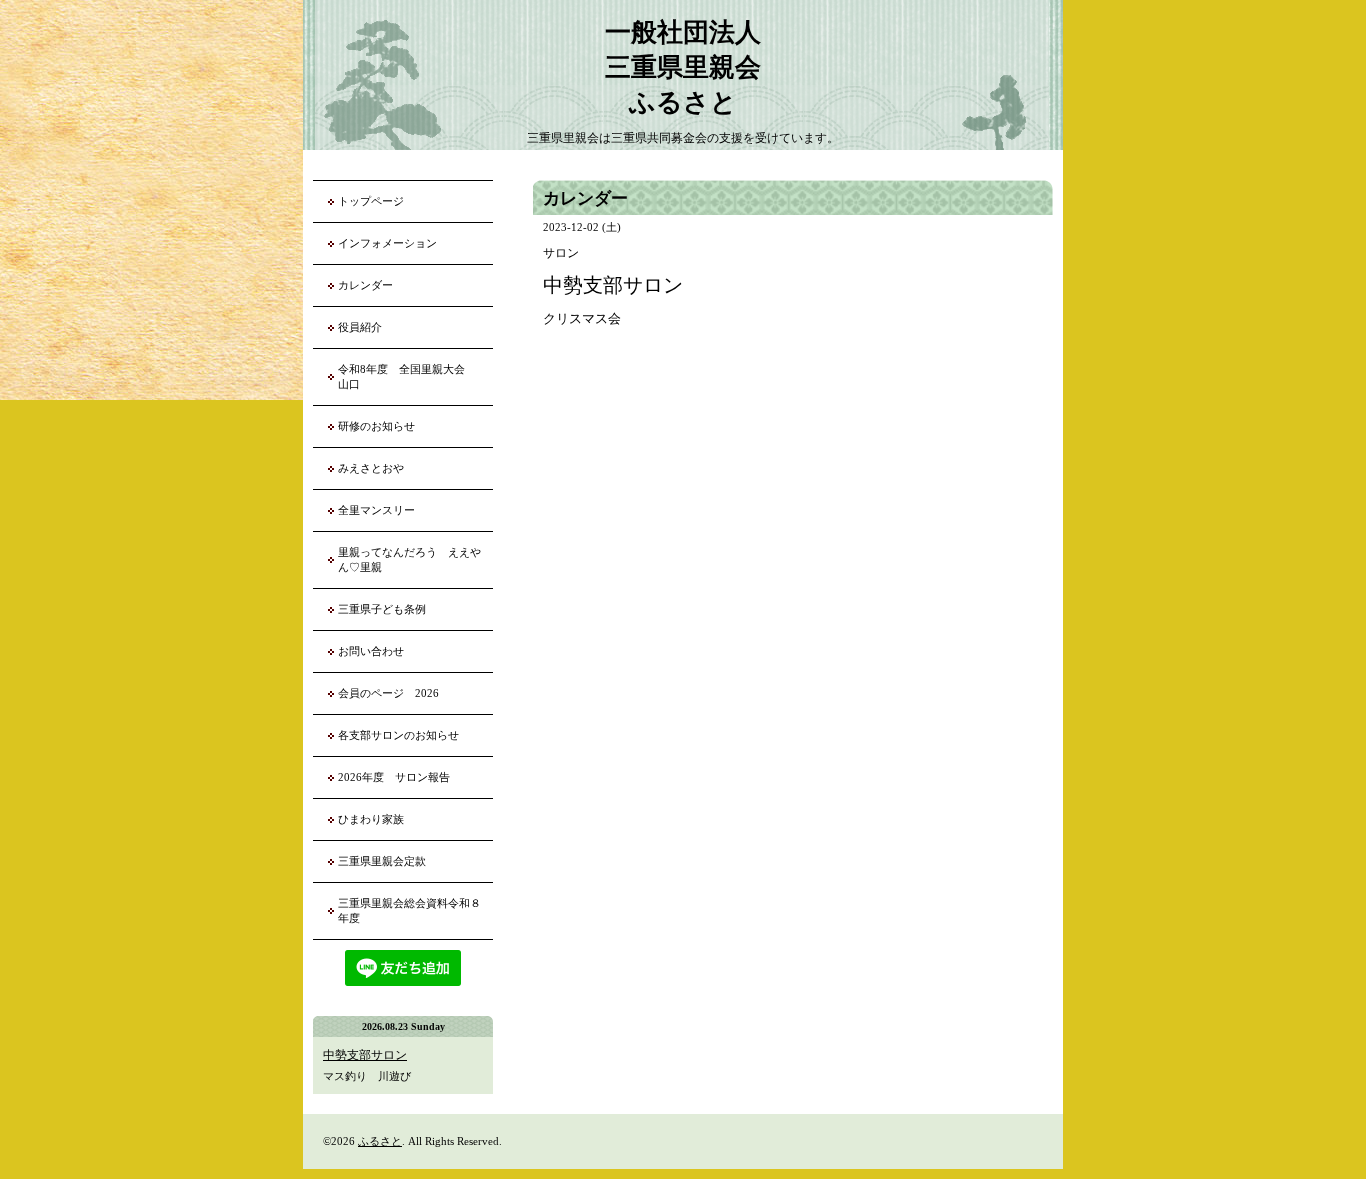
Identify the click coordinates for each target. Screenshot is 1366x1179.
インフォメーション (387, 243)
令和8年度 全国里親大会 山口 (407, 376)
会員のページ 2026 (388, 693)
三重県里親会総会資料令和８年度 (409, 910)
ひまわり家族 (376, 819)
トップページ (371, 201)
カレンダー (365, 285)
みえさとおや (371, 468)
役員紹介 (360, 327)
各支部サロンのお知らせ (398, 735)
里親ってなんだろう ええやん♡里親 (409, 559)
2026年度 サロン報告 (394, 777)
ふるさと (380, 1141)
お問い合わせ (371, 651)
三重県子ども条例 (382, 609)
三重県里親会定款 (382, 861)
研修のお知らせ (376, 426)
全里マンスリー (376, 510)
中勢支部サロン (365, 1055)
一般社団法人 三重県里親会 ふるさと (683, 67)
